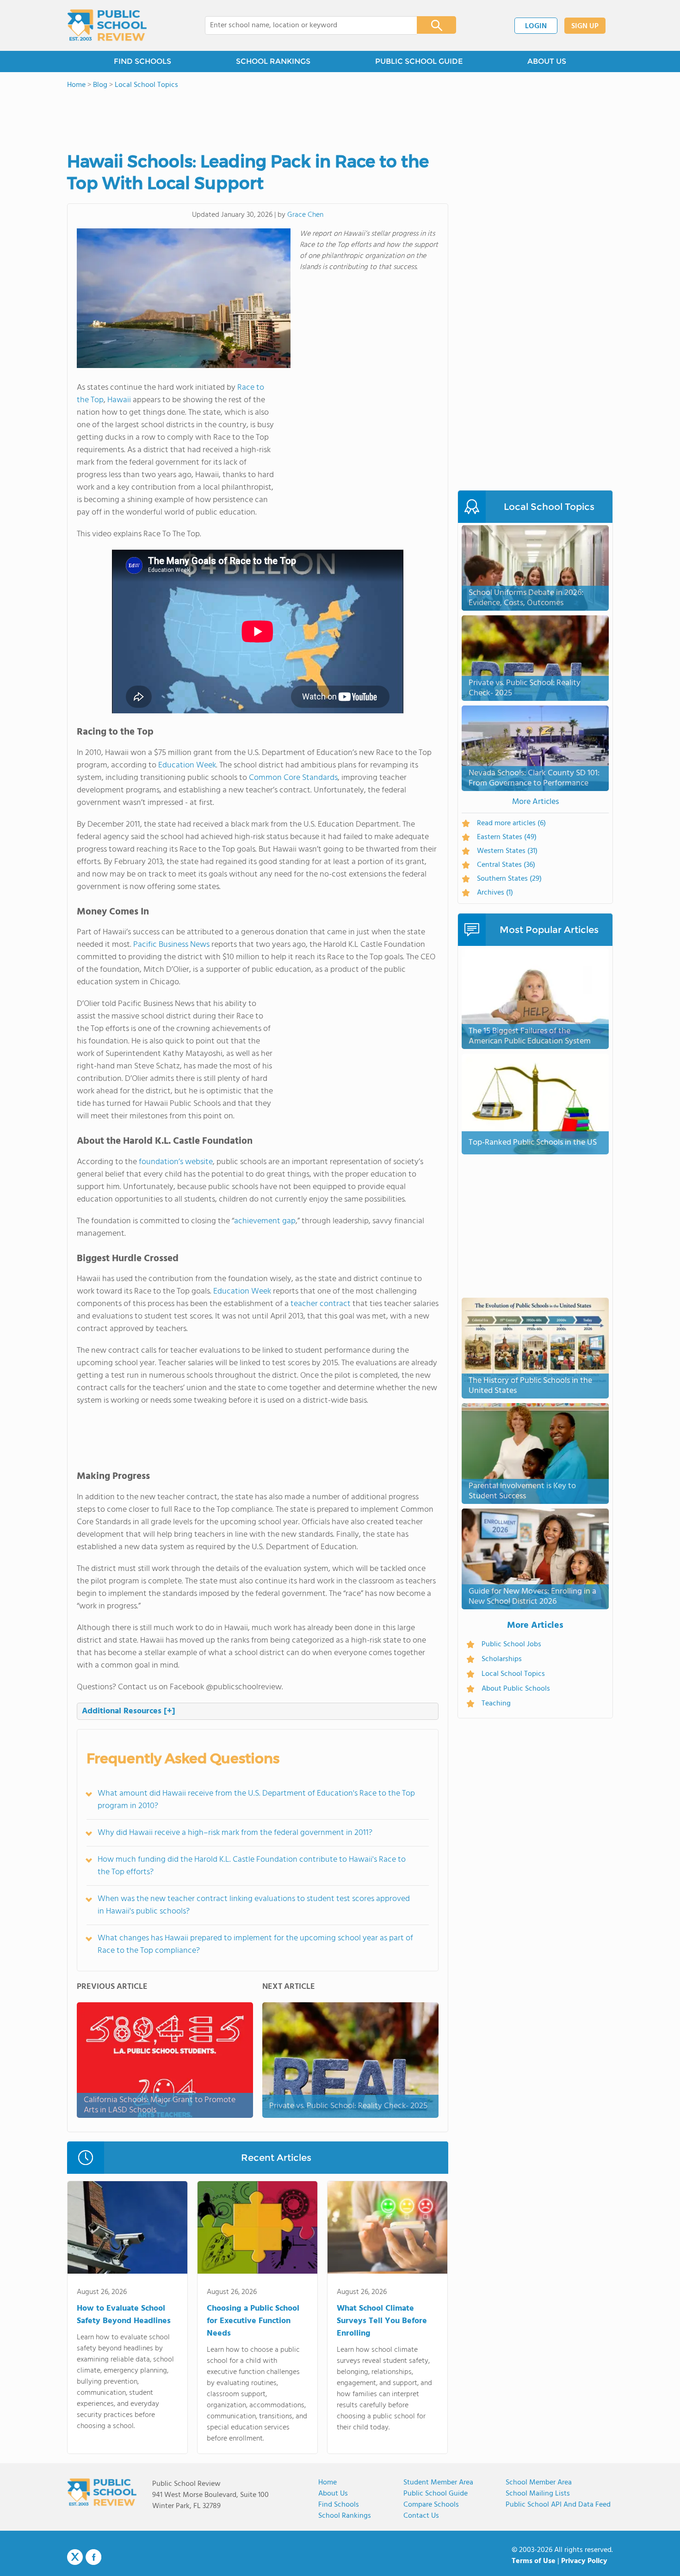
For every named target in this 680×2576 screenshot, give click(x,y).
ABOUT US (547, 61)
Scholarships (502, 1659)
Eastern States (507, 837)
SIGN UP (585, 26)
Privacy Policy (584, 2561)
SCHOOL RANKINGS (273, 61)
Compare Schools (431, 2505)
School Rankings (345, 2516)
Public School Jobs (511, 1644)
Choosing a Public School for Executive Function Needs (253, 2321)
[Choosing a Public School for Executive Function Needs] (257, 2229)
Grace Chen (305, 215)
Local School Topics (513, 1674)
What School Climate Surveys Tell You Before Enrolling (382, 2321)
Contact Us (421, 2516)
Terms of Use (534, 2561)
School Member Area (539, 2483)
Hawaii (119, 400)
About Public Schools (516, 1689)
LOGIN (536, 26)
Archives (495, 893)
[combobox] (305, 25)
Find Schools (339, 2505)
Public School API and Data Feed (558, 2505)
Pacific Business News (171, 945)
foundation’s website (176, 1162)
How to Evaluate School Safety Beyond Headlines (124, 2315)
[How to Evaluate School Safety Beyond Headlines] (127, 2229)
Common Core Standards (293, 778)
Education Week (187, 765)
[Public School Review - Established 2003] (107, 25)
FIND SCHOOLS (142, 61)
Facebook (93, 2557)
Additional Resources (129, 1711)
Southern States (509, 879)
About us (333, 2494)
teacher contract (321, 1304)
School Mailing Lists (538, 2494)
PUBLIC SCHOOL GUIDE (419, 61)
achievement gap (265, 1221)
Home (328, 2483)
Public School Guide (436, 2494)
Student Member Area (438, 2483)
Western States (507, 851)
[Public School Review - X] (75, 2558)
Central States (506, 865)
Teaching (496, 1704)
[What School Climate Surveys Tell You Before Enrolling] (387, 2229)
